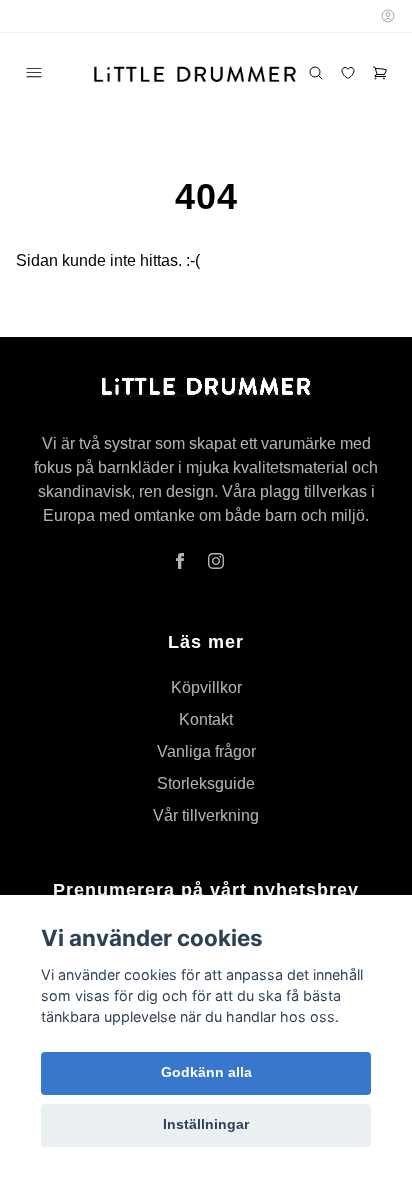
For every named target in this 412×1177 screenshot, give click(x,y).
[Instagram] (216, 561)
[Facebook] (180, 561)
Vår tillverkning (206, 815)
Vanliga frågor (206, 751)
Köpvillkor (206, 687)
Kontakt (206, 719)
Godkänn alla (206, 1072)
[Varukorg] (380, 73)
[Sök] (316, 73)
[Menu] (34, 73)
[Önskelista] (348, 73)
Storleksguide (206, 783)
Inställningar (206, 1124)
